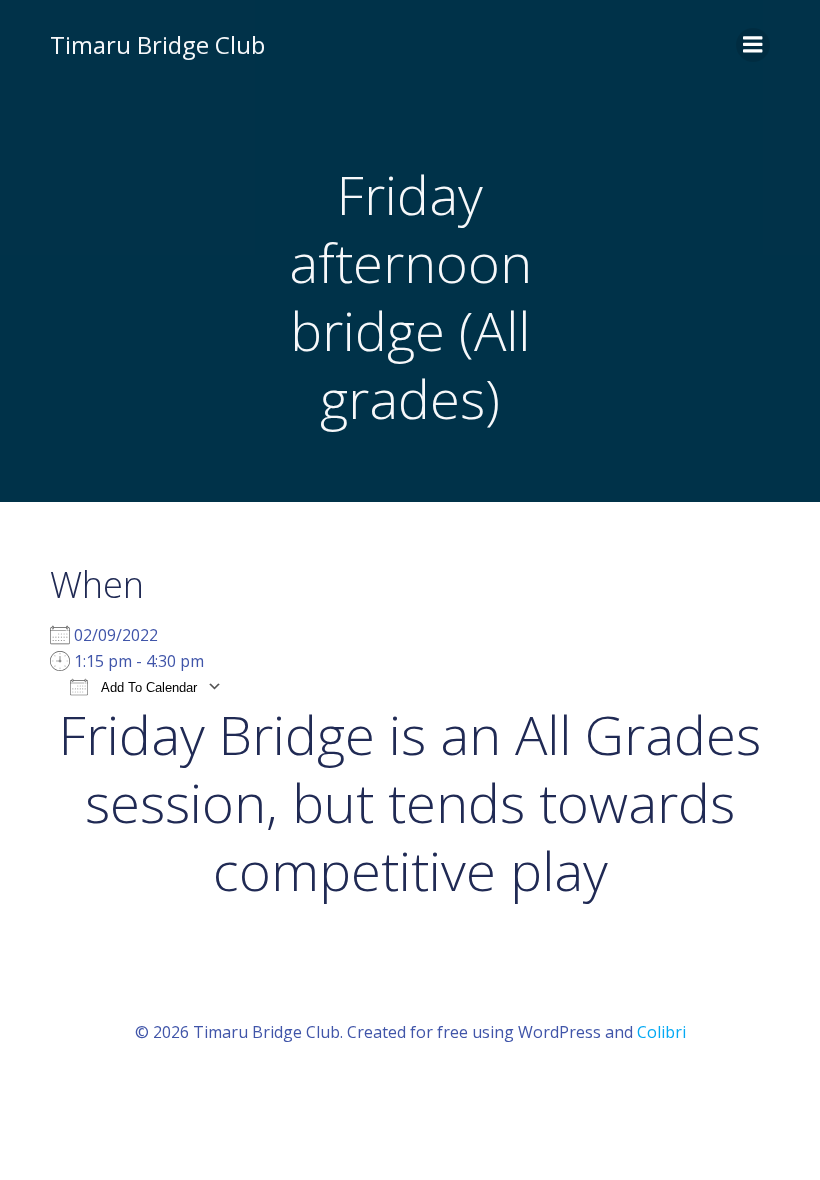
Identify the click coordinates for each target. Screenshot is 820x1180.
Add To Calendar (147, 687)
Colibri (661, 1032)
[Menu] (753, 45)
